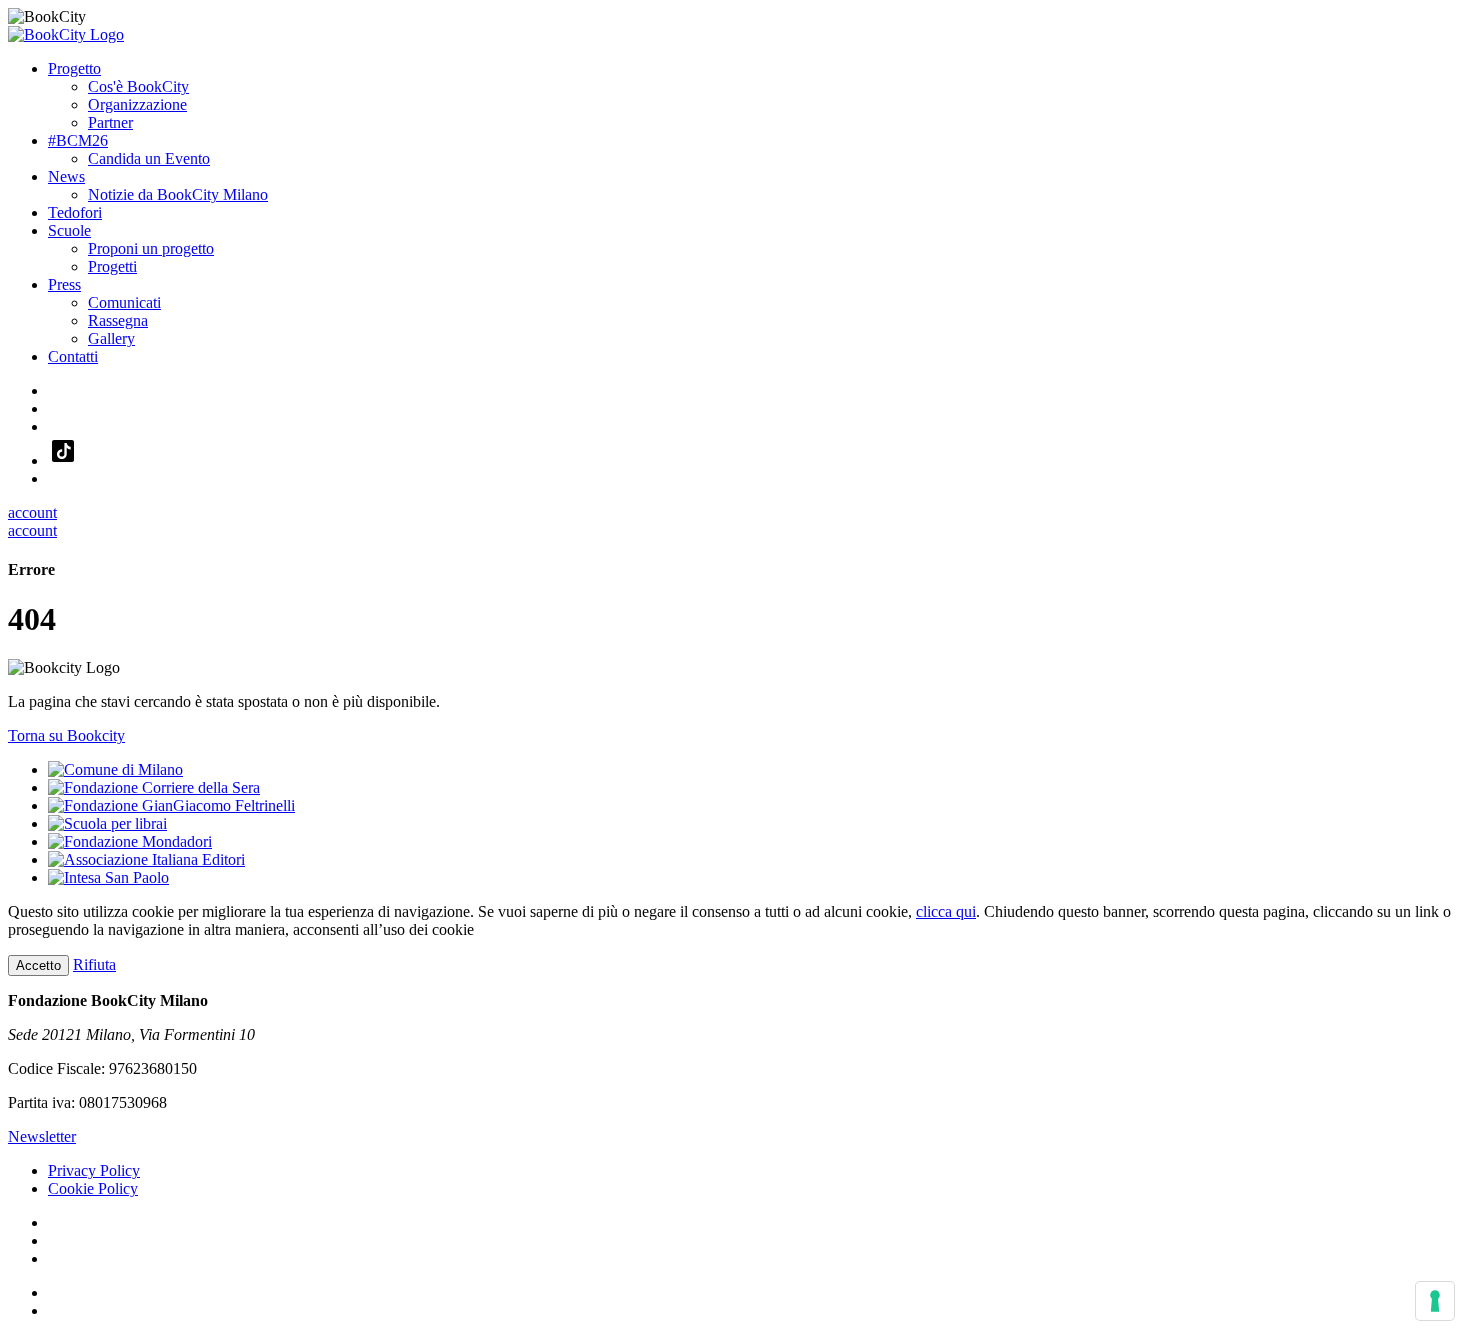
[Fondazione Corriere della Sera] (154, 787)
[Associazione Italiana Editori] (146, 859)
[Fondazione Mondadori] (130, 841)
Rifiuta (94, 964)
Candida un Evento (149, 158)
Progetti (112, 266)
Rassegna (118, 320)
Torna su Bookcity (66, 735)
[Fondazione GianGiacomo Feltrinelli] (171, 805)
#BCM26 (78, 140)
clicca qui (946, 911)
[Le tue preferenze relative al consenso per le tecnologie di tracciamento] (1435, 1301)
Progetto (74, 68)
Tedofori (75, 212)
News (66, 176)
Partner (110, 122)
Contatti (73, 356)
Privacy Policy (94, 1170)
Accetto (38, 965)
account (32, 512)
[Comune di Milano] (115, 769)
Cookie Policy (93, 1188)
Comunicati (124, 302)
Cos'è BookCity (138, 86)
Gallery (111, 338)
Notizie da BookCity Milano (178, 194)
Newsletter (42, 1136)
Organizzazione (137, 104)
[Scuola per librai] (107, 823)
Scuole (69, 230)
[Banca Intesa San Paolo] (108, 877)
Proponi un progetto (151, 248)
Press (64, 284)
